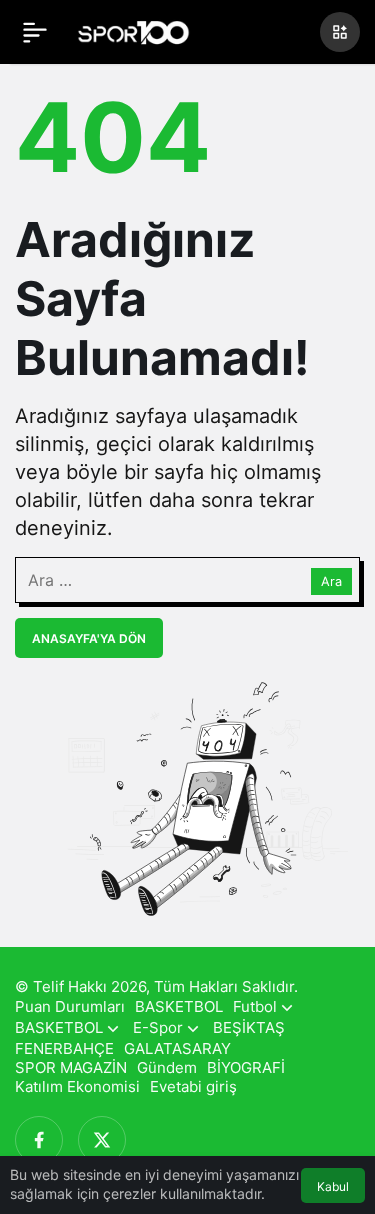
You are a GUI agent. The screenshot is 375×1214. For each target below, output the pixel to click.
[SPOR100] (133, 30)
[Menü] (35, 32)
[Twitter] (102, 1140)
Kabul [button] (333, 1186)
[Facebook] (39, 1140)
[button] (340, 32)
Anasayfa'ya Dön (89, 638)
